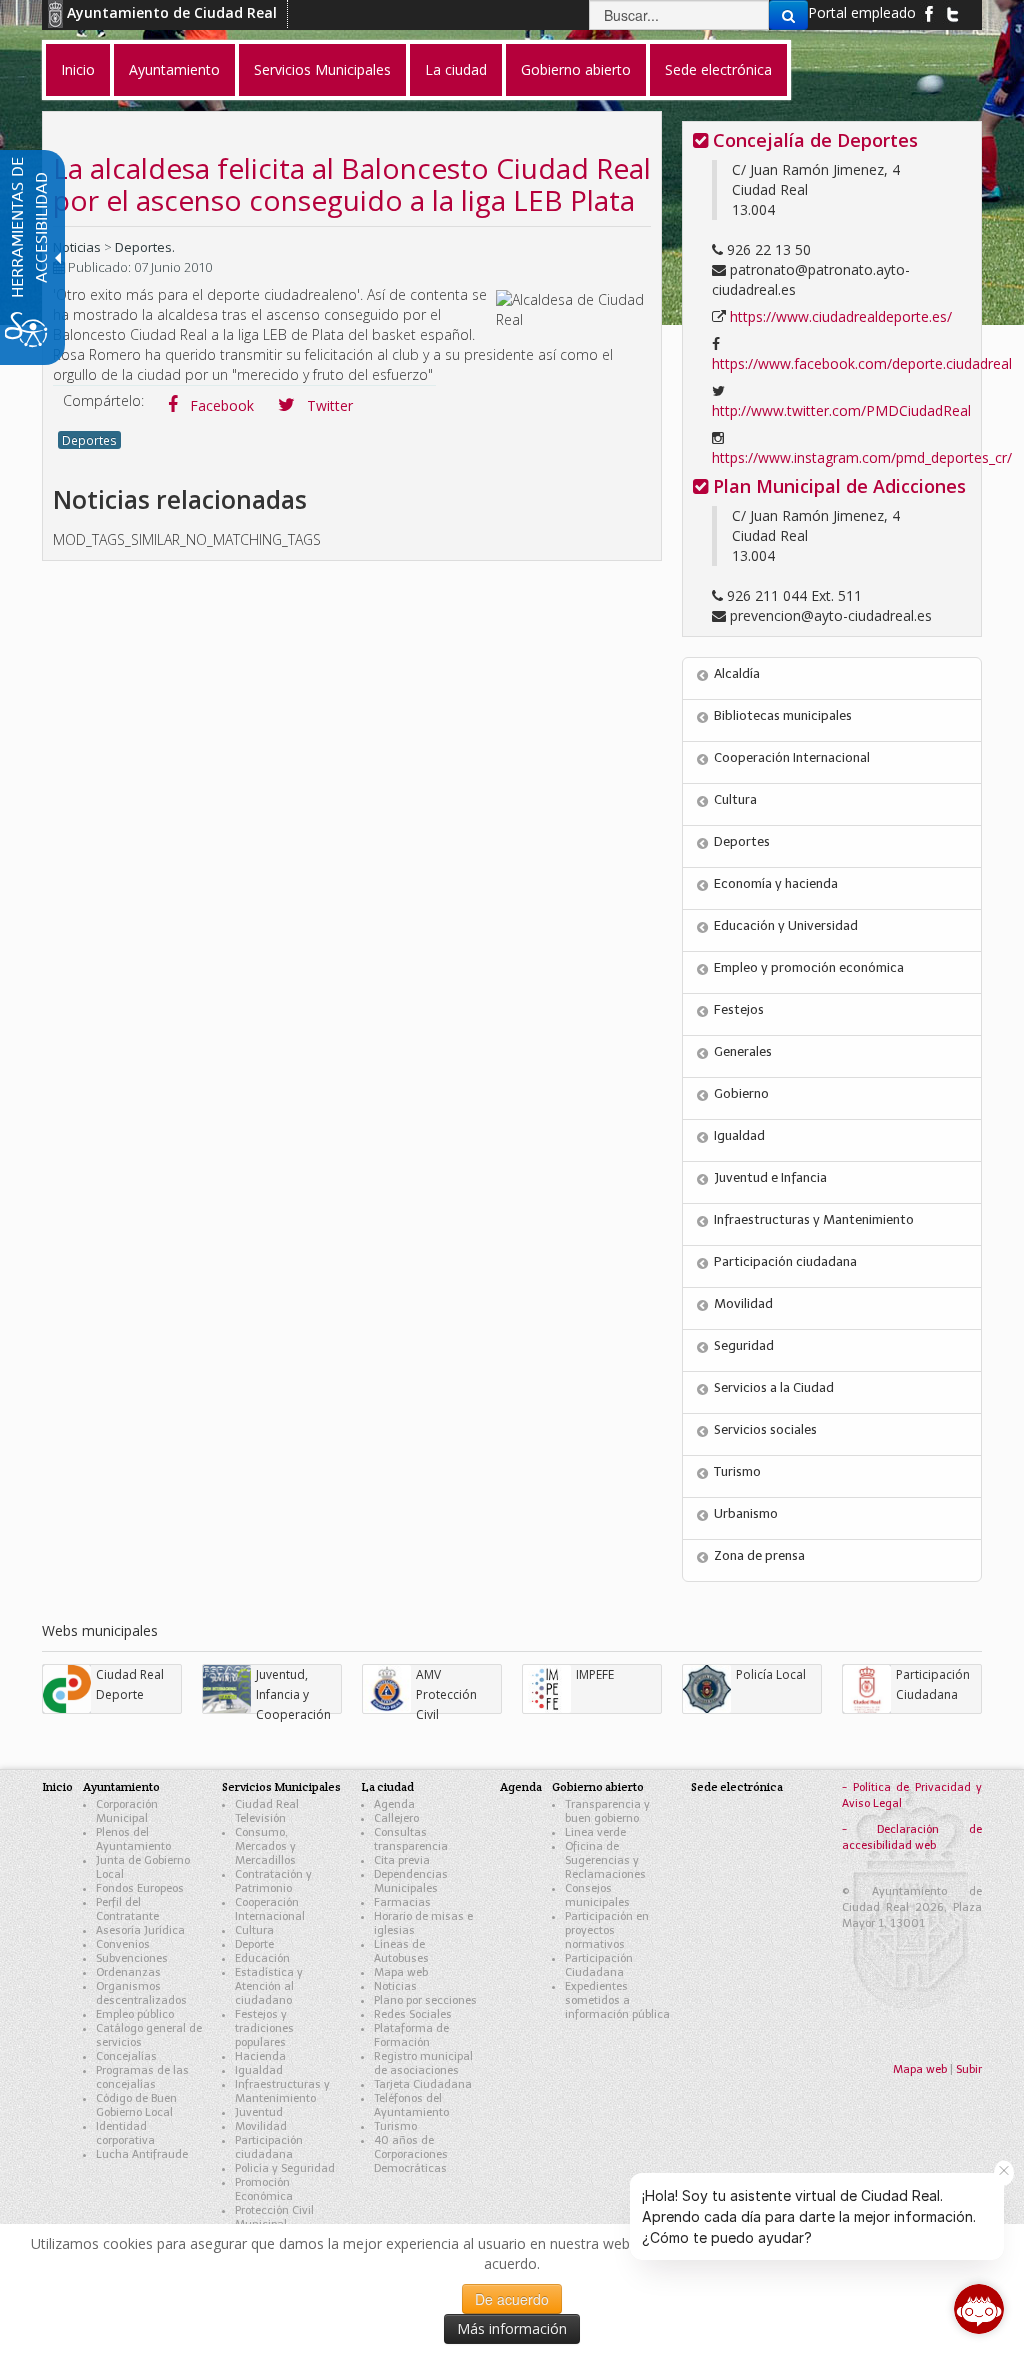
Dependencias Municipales (411, 1881)
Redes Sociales (413, 2014)
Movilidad (743, 1303)
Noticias (77, 247)
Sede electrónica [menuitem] (718, 69)
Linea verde (595, 1832)
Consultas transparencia (411, 1839)
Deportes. (145, 247)
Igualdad (739, 1135)
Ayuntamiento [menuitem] (174, 69)
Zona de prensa (759, 1555)
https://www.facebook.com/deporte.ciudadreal (862, 363)
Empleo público (135, 2014)
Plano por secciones (425, 2000)
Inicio (57, 1786)
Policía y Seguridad (285, 2168)
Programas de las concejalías (142, 2077)
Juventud (259, 2112)
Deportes (89, 440)
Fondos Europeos (140, 1888)
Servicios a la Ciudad (774, 1387)
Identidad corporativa (125, 2133)
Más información (512, 2328)
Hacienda (260, 2056)
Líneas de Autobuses (401, 1951)
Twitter (328, 405)
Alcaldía (737, 673)
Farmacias (402, 1902)
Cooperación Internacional (792, 757)
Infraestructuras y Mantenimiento (814, 1219)
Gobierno (741, 1093)
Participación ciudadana (785, 1261)
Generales (743, 1051)
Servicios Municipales (281, 1786)
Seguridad (744, 1345)
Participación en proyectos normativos (607, 1930)
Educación (262, 1958)
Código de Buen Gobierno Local (136, 2105)
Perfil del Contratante (127, 1909)
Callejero (396, 1818)
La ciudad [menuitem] (456, 69)
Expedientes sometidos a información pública (617, 2000)
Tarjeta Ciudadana (423, 2084)
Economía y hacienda (776, 883)
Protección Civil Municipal (274, 2217)
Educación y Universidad (786, 925)
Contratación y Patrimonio (273, 1881)
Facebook (220, 405)
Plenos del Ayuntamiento (133, 1839)
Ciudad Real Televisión (267, 1811)
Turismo (737, 1471)
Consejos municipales (597, 1895)
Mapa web (401, 1972)
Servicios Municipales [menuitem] (322, 69)
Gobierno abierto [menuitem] (576, 69)
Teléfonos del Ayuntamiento (411, 2105)
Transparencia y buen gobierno (607, 1811)
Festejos (739, 1009)
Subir (969, 2069)
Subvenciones (132, 1958)
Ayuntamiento (121, 1786)
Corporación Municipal (127, 1811)
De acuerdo (512, 2299)
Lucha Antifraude (142, 2154)
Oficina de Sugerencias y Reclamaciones (605, 1860)
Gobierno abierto (598, 1786)
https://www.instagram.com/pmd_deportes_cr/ (862, 457)
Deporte (254, 1944)
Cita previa (402, 1860)
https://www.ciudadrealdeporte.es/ (841, 316)
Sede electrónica (737, 1786)
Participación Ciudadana (599, 1965)
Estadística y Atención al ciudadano (269, 1986)
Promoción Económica (264, 2189)
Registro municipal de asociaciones (423, 2063)
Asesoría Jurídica (140, 1930)
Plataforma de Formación (411, 2035)
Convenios (123, 1944)
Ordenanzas (128, 1972)
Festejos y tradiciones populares (264, 2028)
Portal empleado (862, 12)
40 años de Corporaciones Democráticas (411, 2154)
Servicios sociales (765, 1429)
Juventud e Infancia (770, 1177)
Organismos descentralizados (141, 1993)
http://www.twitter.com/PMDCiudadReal (841, 410)
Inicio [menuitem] (78, 69)
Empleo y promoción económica (809, 967)
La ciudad (387, 1786)
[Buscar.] (788, 15)
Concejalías (126, 2056)
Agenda (394, 1804)
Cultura (735, 799)
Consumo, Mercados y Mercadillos (265, 1846)
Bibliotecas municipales (783, 715)
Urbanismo (746, 1513)
